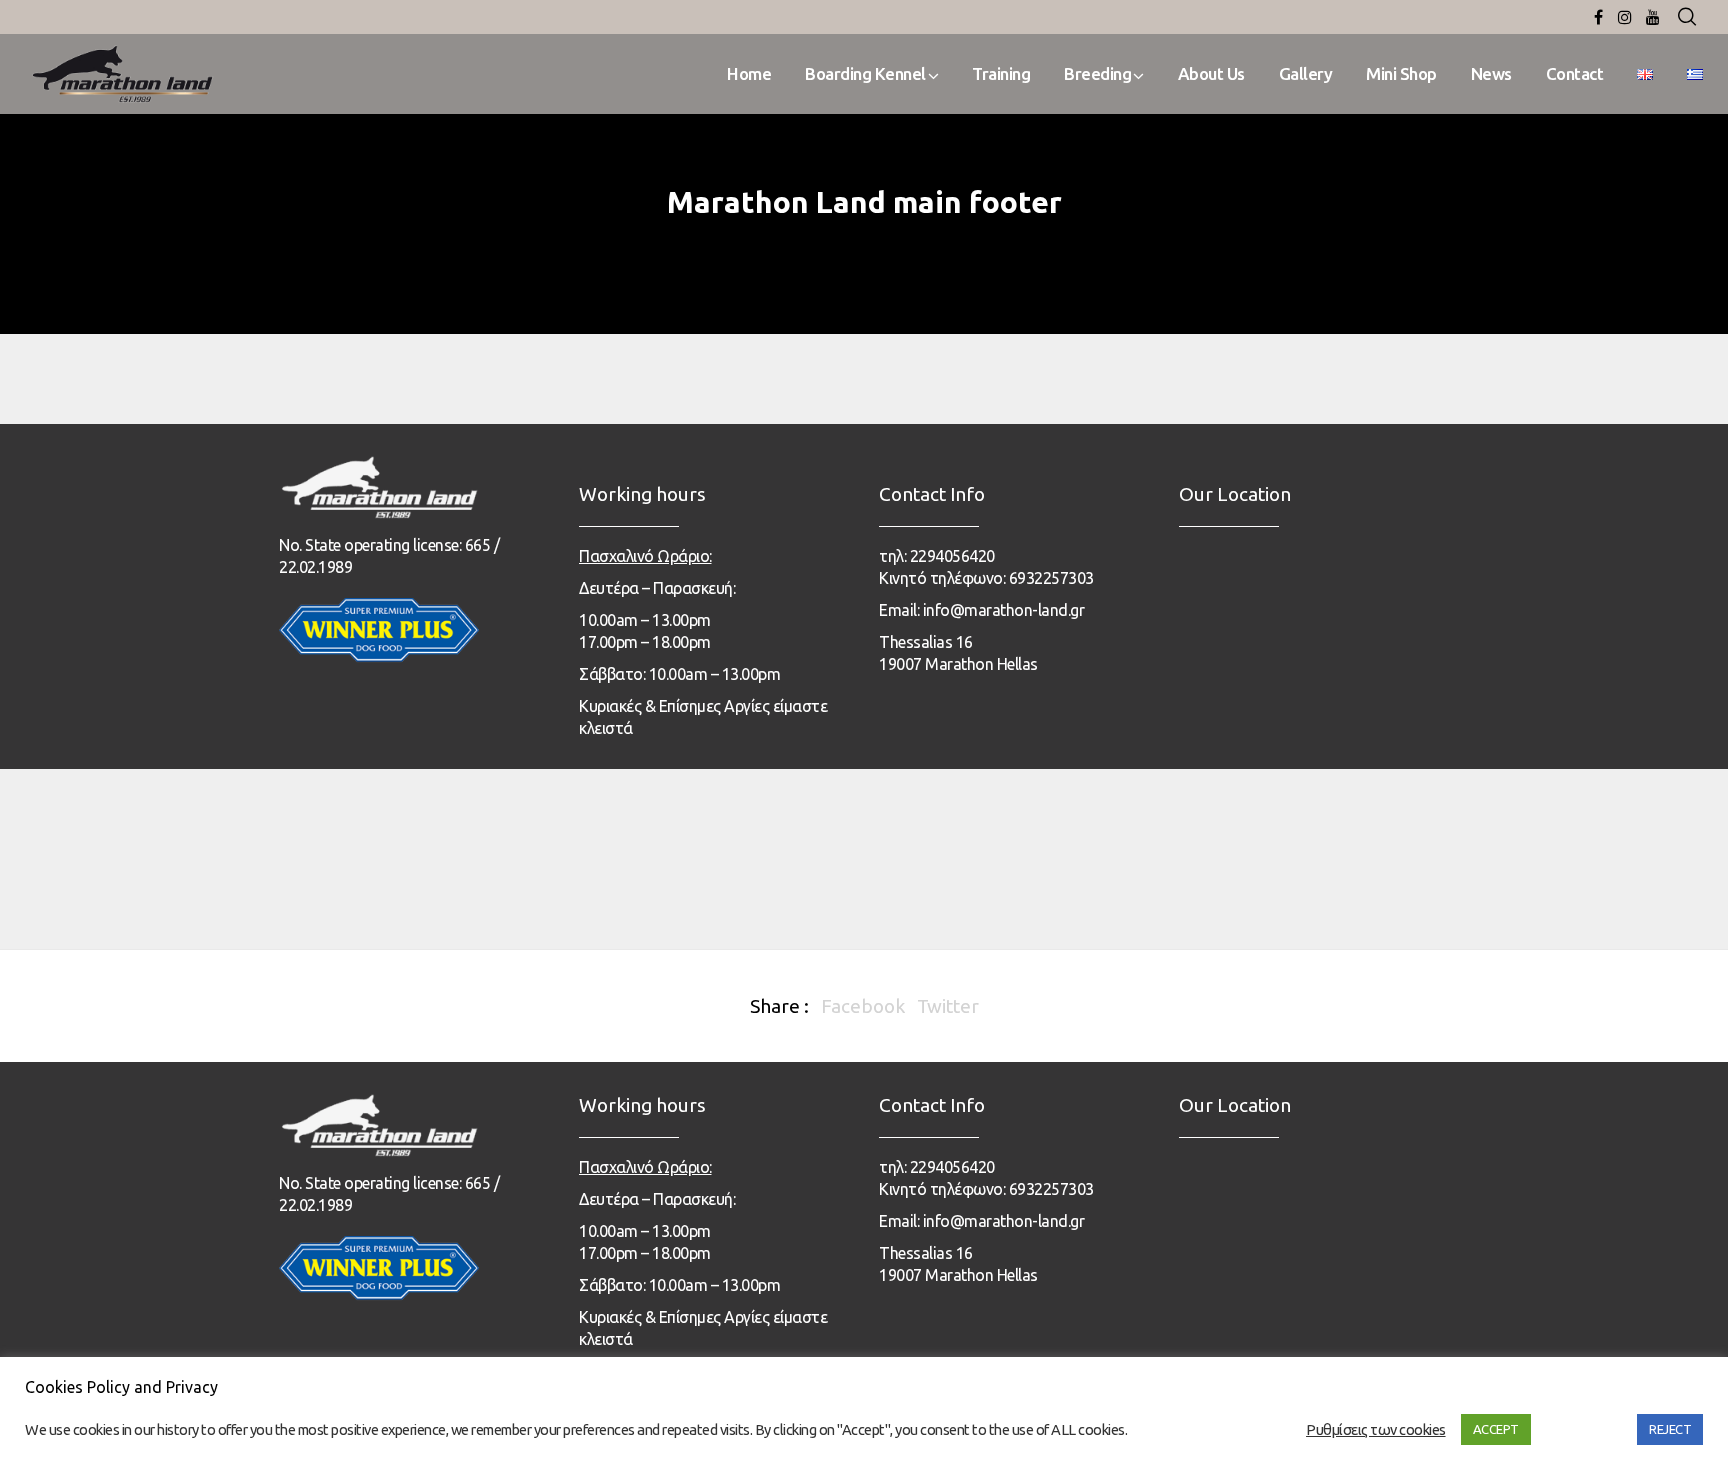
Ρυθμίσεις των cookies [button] (1376, 1429)
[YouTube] (1653, 17)
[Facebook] (1598, 17)
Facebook (863, 1006)
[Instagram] (1625, 17)
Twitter (948, 1006)
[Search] (1687, 17)
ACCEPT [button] (1496, 1429)
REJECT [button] (1670, 1429)
